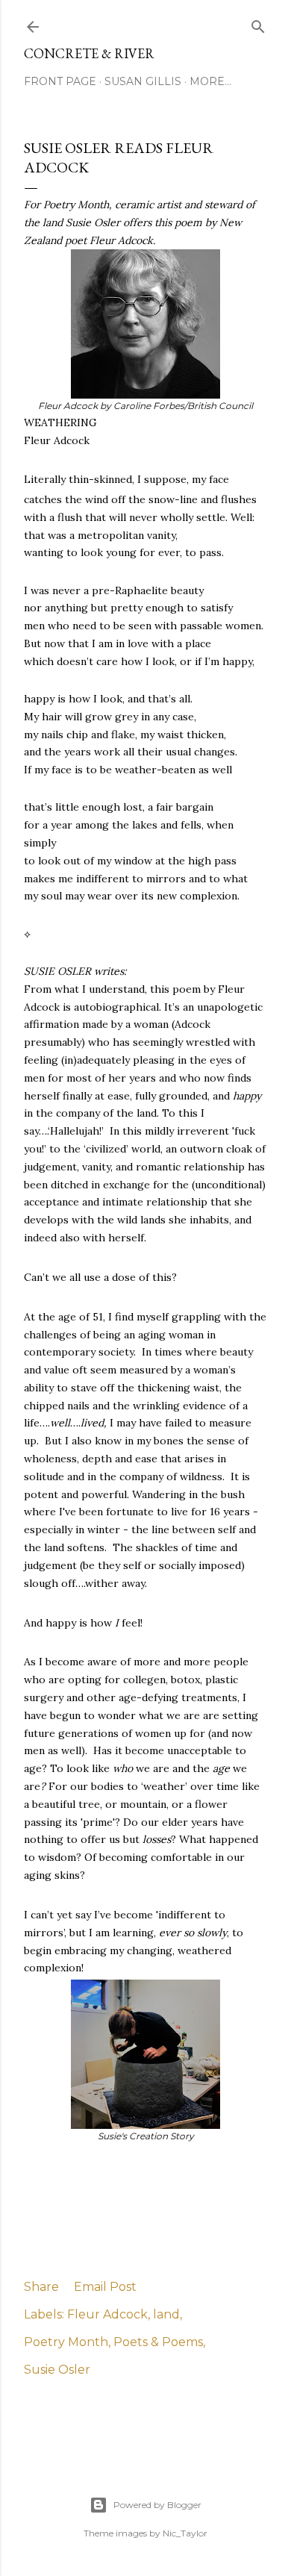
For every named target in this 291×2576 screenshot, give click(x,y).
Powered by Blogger (157, 2505)
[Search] (258, 24)
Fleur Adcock (107, 2314)
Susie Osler (57, 2370)
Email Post (105, 2287)
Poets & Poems (158, 2342)
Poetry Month (66, 2342)
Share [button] (41, 2287)
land (166, 2314)
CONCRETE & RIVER (89, 53)
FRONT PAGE (60, 81)
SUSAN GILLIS (143, 81)
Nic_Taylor (185, 2533)
